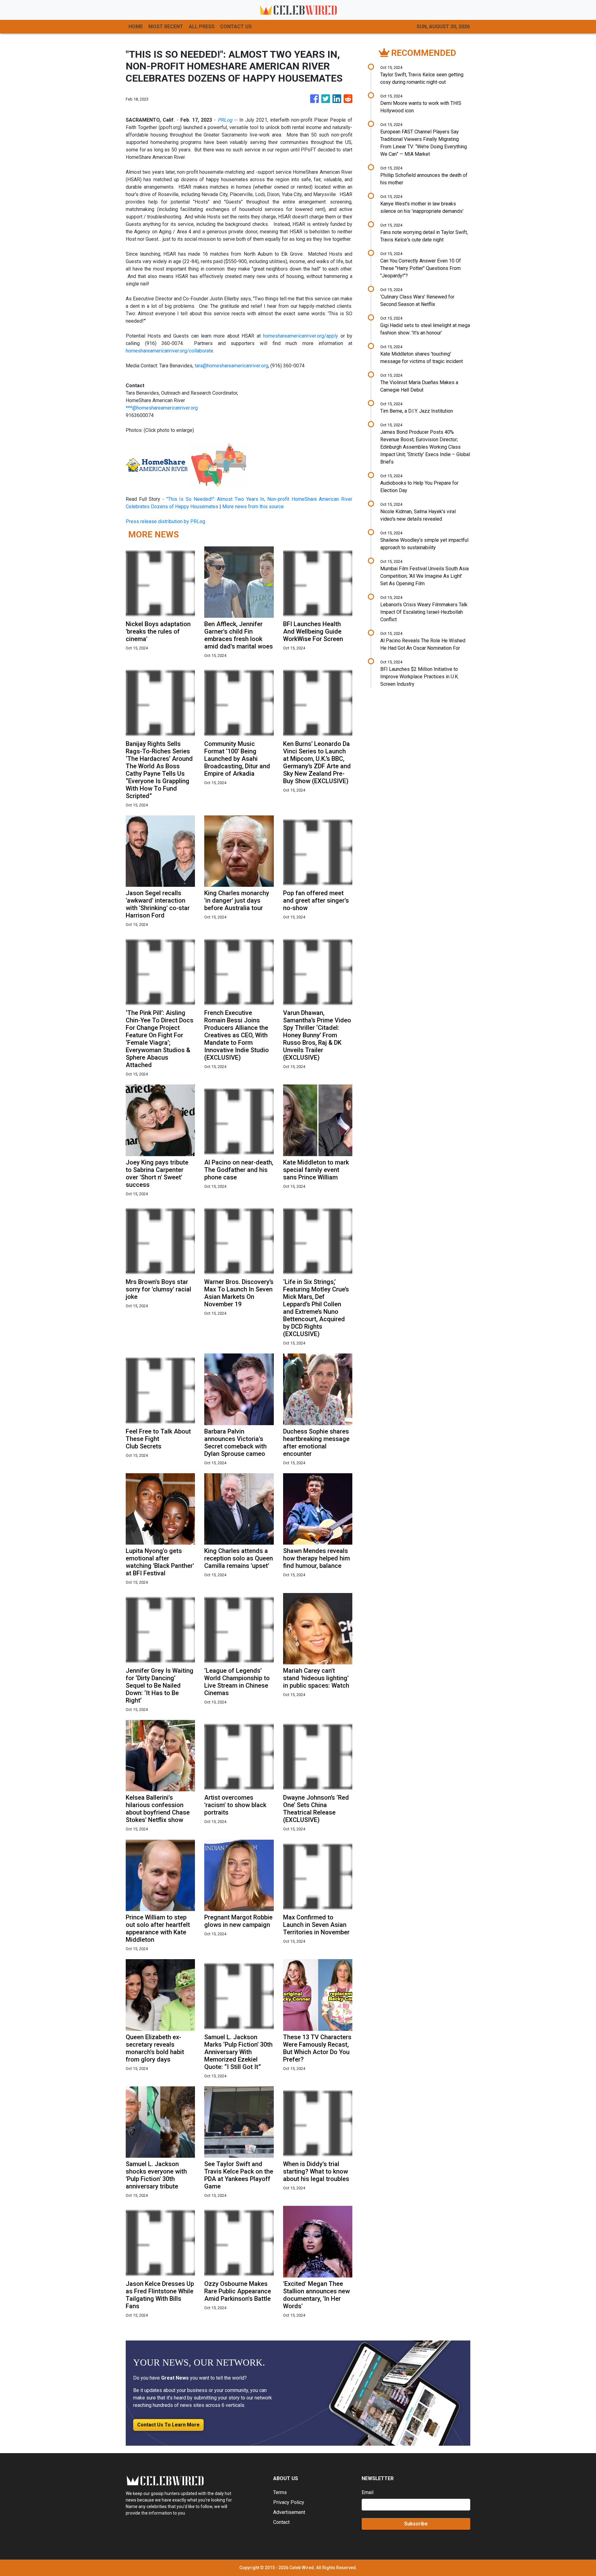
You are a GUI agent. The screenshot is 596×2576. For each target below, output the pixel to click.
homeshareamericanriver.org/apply (300, 336)
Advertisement (289, 2512)
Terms (280, 2492)
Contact (281, 2522)
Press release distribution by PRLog (165, 521)
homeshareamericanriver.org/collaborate (169, 351)
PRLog (225, 120)
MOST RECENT (166, 27)
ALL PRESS (202, 27)
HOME (136, 27)
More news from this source (253, 507)
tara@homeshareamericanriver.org (231, 366)
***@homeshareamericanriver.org (162, 408)
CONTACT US (236, 27)
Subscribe (416, 2524)
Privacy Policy (289, 2502)
